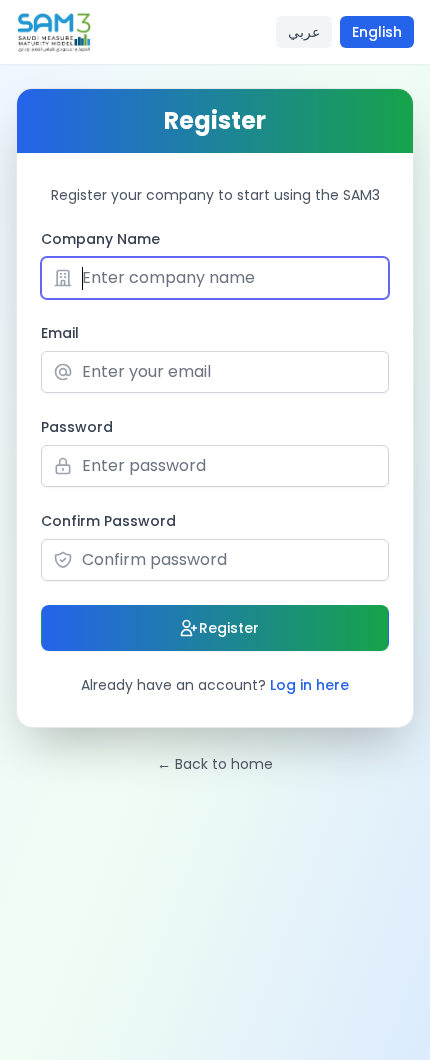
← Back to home (215, 764)
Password (77, 427)
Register (229, 628)
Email (60, 333)
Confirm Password (108, 521)
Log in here (309, 685)
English (377, 32)
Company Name (100, 239)
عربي (304, 32)
